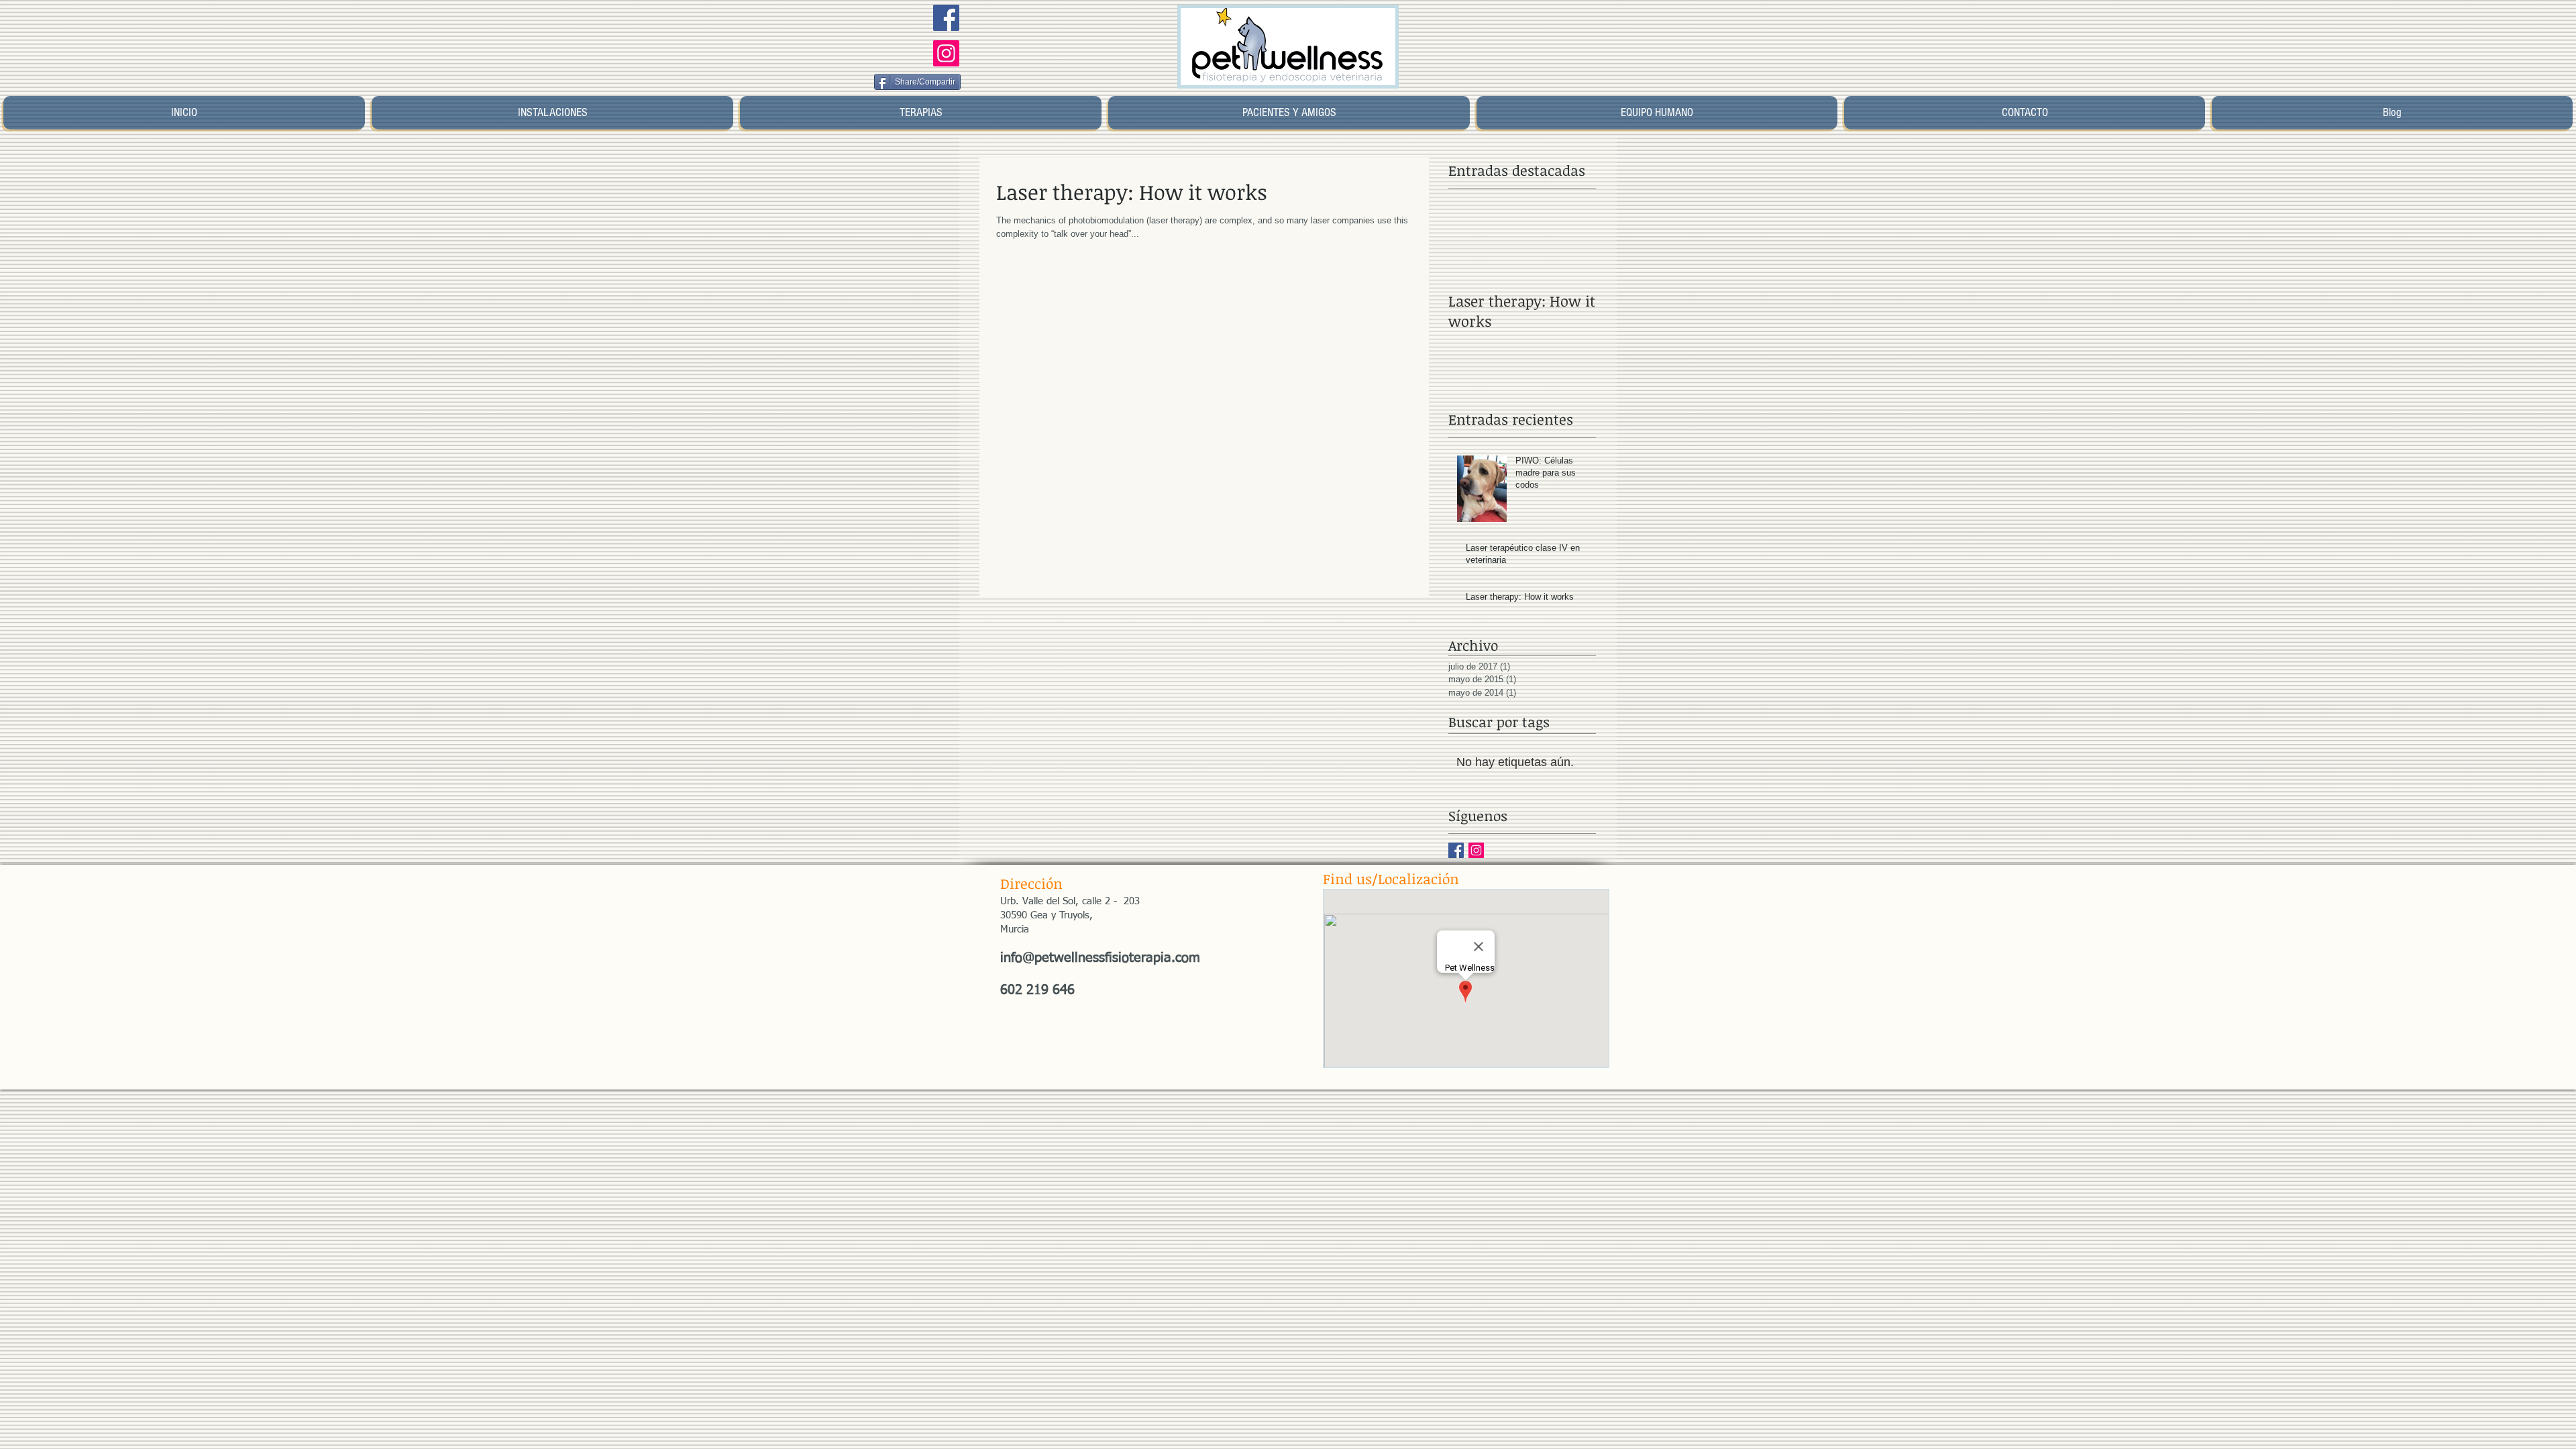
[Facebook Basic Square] (1456, 850)
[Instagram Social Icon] (946, 53)
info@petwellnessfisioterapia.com (1100, 958)
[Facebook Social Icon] (946, 18)
